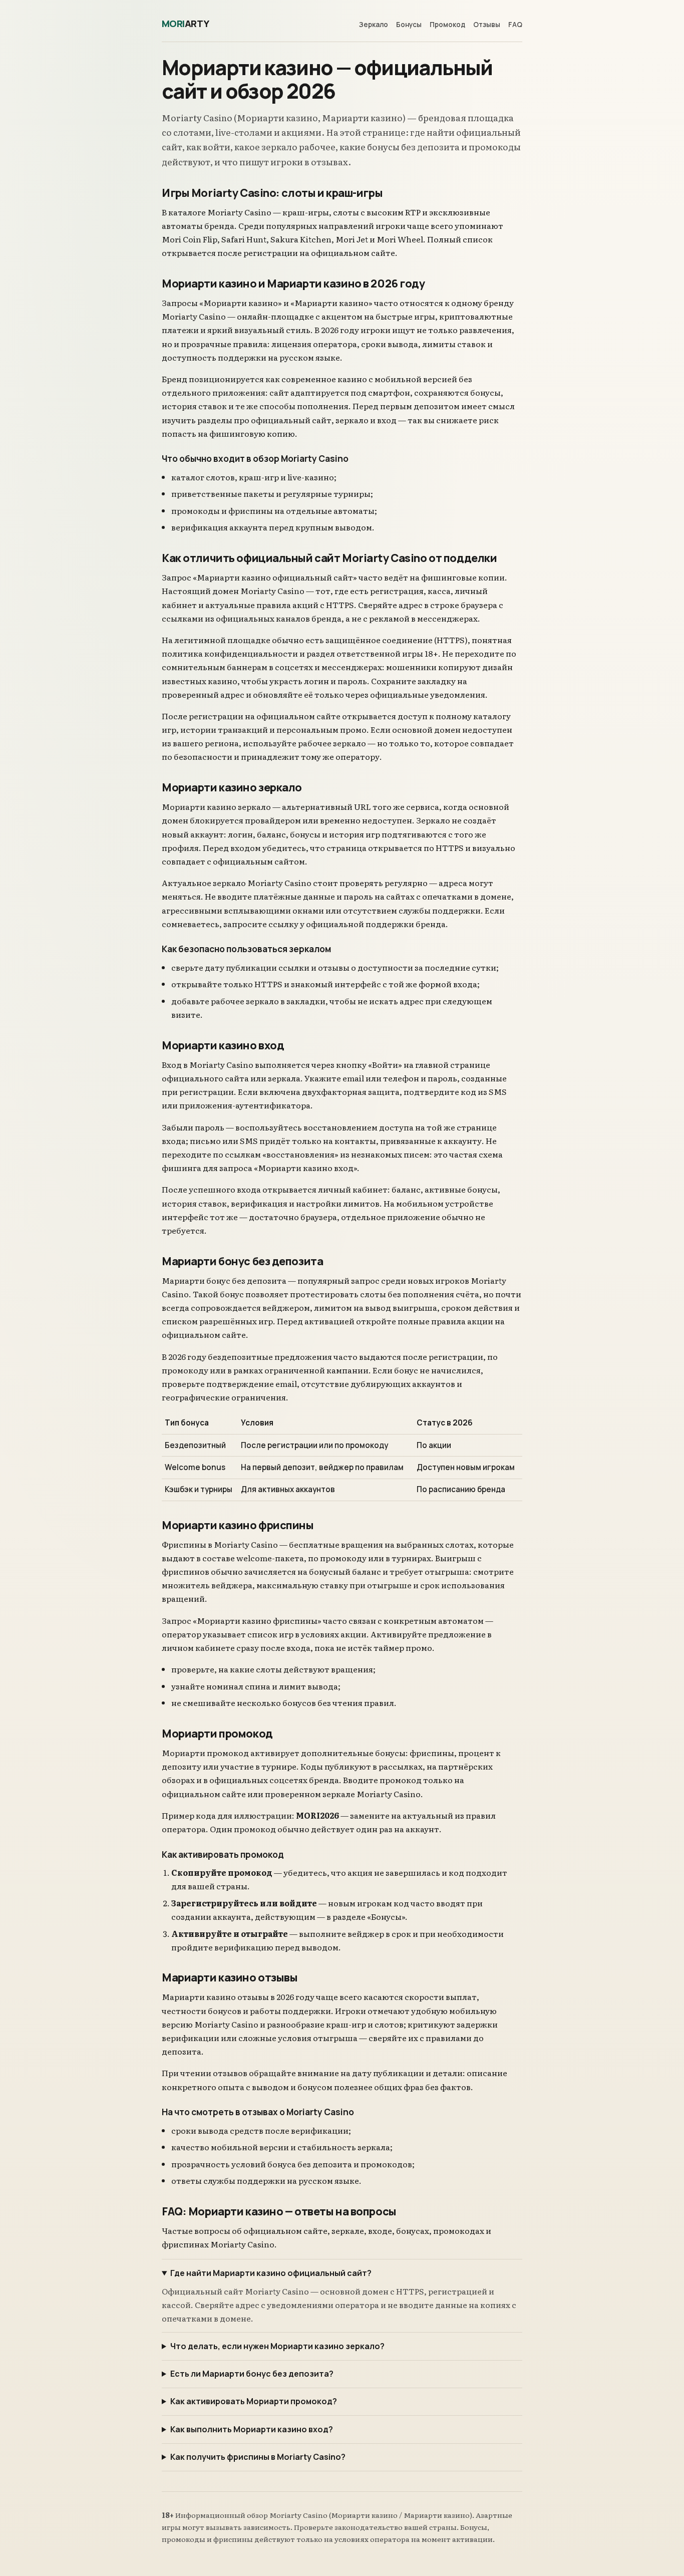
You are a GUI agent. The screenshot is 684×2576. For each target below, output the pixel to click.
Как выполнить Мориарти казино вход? (252, 2429)
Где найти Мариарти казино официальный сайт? (271, 2273)
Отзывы (487, 25)
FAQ (515, 25)
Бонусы (409, 25)
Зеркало (374, 25)
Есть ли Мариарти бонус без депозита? (252, 2374)
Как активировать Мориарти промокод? (254, 2401)
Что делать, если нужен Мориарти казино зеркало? (277, 2346)
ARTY (186, 24)
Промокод (447, 25)
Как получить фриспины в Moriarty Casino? (258, 2457)
